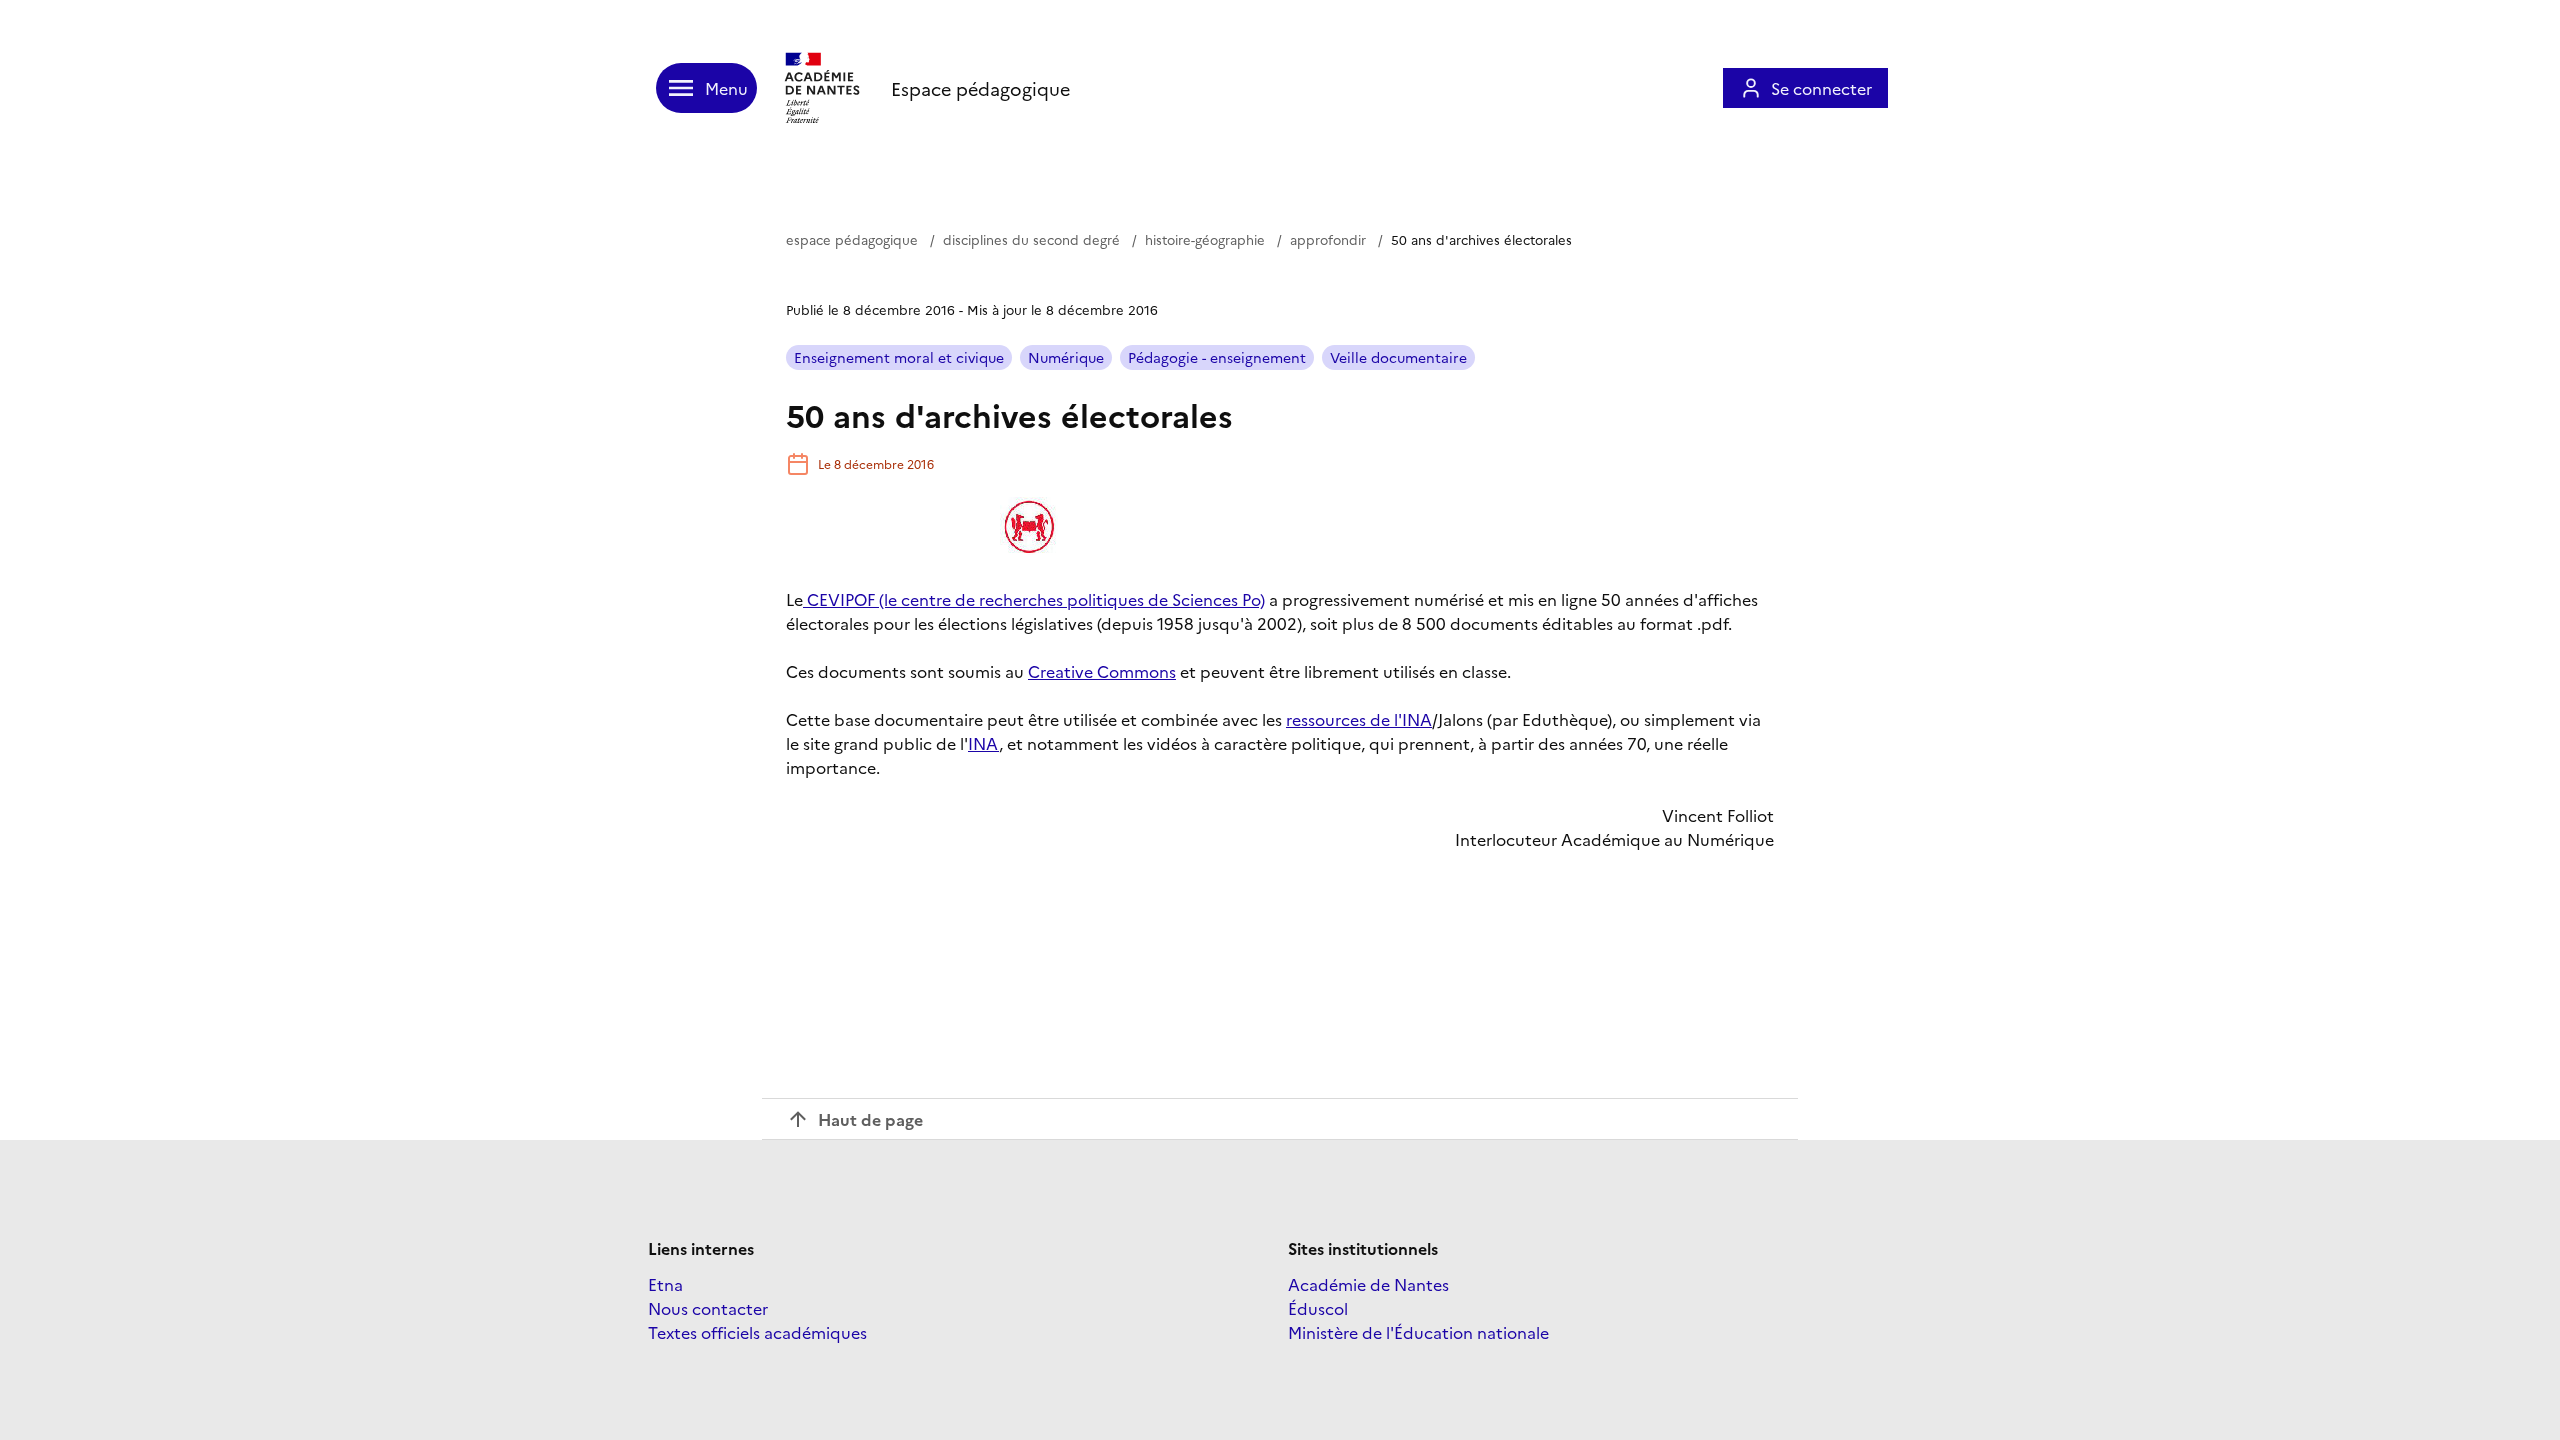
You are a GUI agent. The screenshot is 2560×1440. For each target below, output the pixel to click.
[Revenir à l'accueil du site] (824, 88)
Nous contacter (708, 1308)
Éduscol (1318, 1308)
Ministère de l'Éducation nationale (1418, 1332)
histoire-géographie (1205, 239)
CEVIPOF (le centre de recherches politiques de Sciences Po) (1034, 599)
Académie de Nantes (1368, 1284)
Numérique (1066, 357)
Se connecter (1821, 88)
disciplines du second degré (1031, 239)
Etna (665, 1284)
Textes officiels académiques (757, 1332)
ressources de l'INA (1359, 719)
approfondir (1328, 239)
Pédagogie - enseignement (1217, 357)
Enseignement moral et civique (899, 357)
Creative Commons (1102, 671)
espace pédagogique (852, 239)
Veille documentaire (1398, 357)
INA (983, 743)
